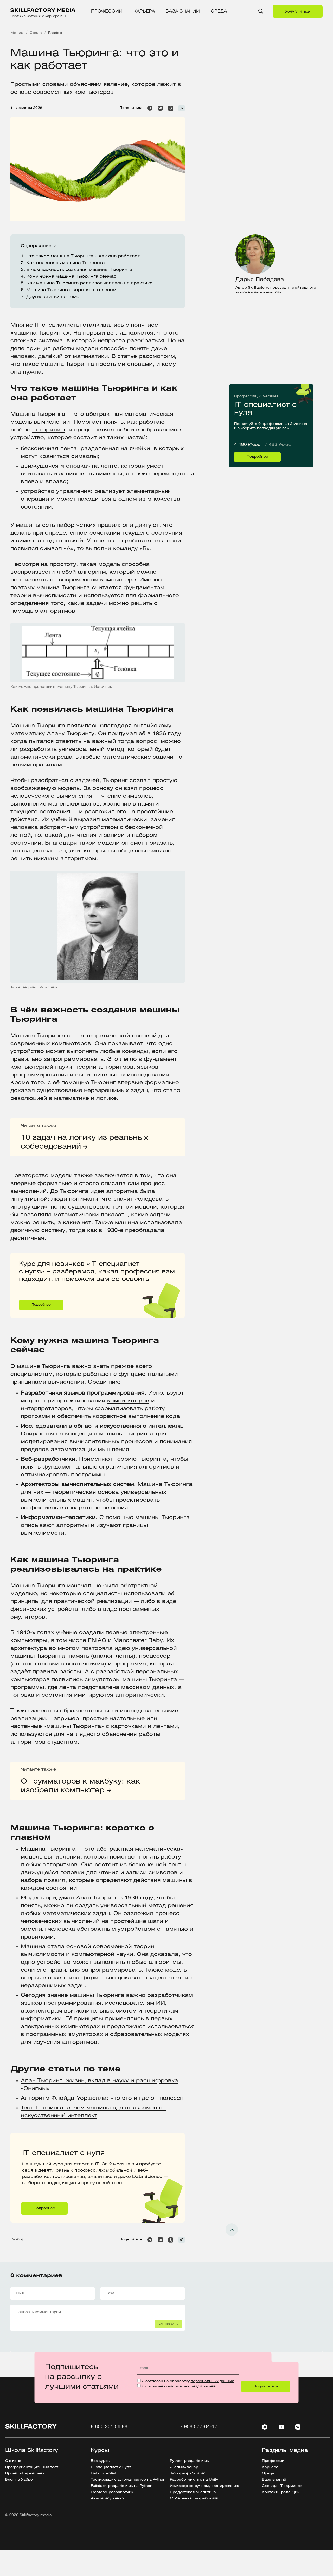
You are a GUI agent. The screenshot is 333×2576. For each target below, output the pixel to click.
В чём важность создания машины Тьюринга (79, 270)
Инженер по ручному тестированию (204, 2486)
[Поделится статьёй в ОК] (171, 108)
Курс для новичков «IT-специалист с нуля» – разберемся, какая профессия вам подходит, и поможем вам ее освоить (85, 1257)
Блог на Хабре (19, 2480)
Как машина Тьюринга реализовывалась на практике (90, 283)
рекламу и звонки (200, 2386)
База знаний (183, 11)
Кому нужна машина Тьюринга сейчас (72, 277)
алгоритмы (49, 430)
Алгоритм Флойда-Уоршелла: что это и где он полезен (102, 2098)
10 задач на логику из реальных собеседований (84, 1142)
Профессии (107, 11)
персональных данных (212, 2381)
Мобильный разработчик (194, 2498)
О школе (13, 2461)
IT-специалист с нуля (254, 386)
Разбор (17, 2240)
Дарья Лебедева (260, 280)
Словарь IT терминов (282, 2486)
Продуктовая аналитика (193, 2492)
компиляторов (128, 1401)
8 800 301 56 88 (109, 2427)
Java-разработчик (187, 2473)
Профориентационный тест (32, 2467)
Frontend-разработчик (112, 2492)
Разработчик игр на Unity (194, 2480)
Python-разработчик (189, 2461)
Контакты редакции (281, 2492)
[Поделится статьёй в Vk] (160, 108)
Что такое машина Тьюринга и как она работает (84, 256)
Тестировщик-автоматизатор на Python (128, 2480)
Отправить (168, 2324)
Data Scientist (104, 2473)
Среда (219, 11)
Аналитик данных (108, 2498)
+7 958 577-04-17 (197, 2427)
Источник (103, 687)
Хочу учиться (298, 12)
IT (37, 325)
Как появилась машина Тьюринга (66, 263)
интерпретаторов (46, 1409)
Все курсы (101, 2461)
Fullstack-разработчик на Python (122, 2486)
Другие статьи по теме (53, 297)
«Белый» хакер (184, 2467)
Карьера (144, 11)
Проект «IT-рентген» (25, 2473)
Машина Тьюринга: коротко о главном (71, 290)
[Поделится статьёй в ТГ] (150, 108)
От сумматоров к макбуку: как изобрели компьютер (80, 1786)
